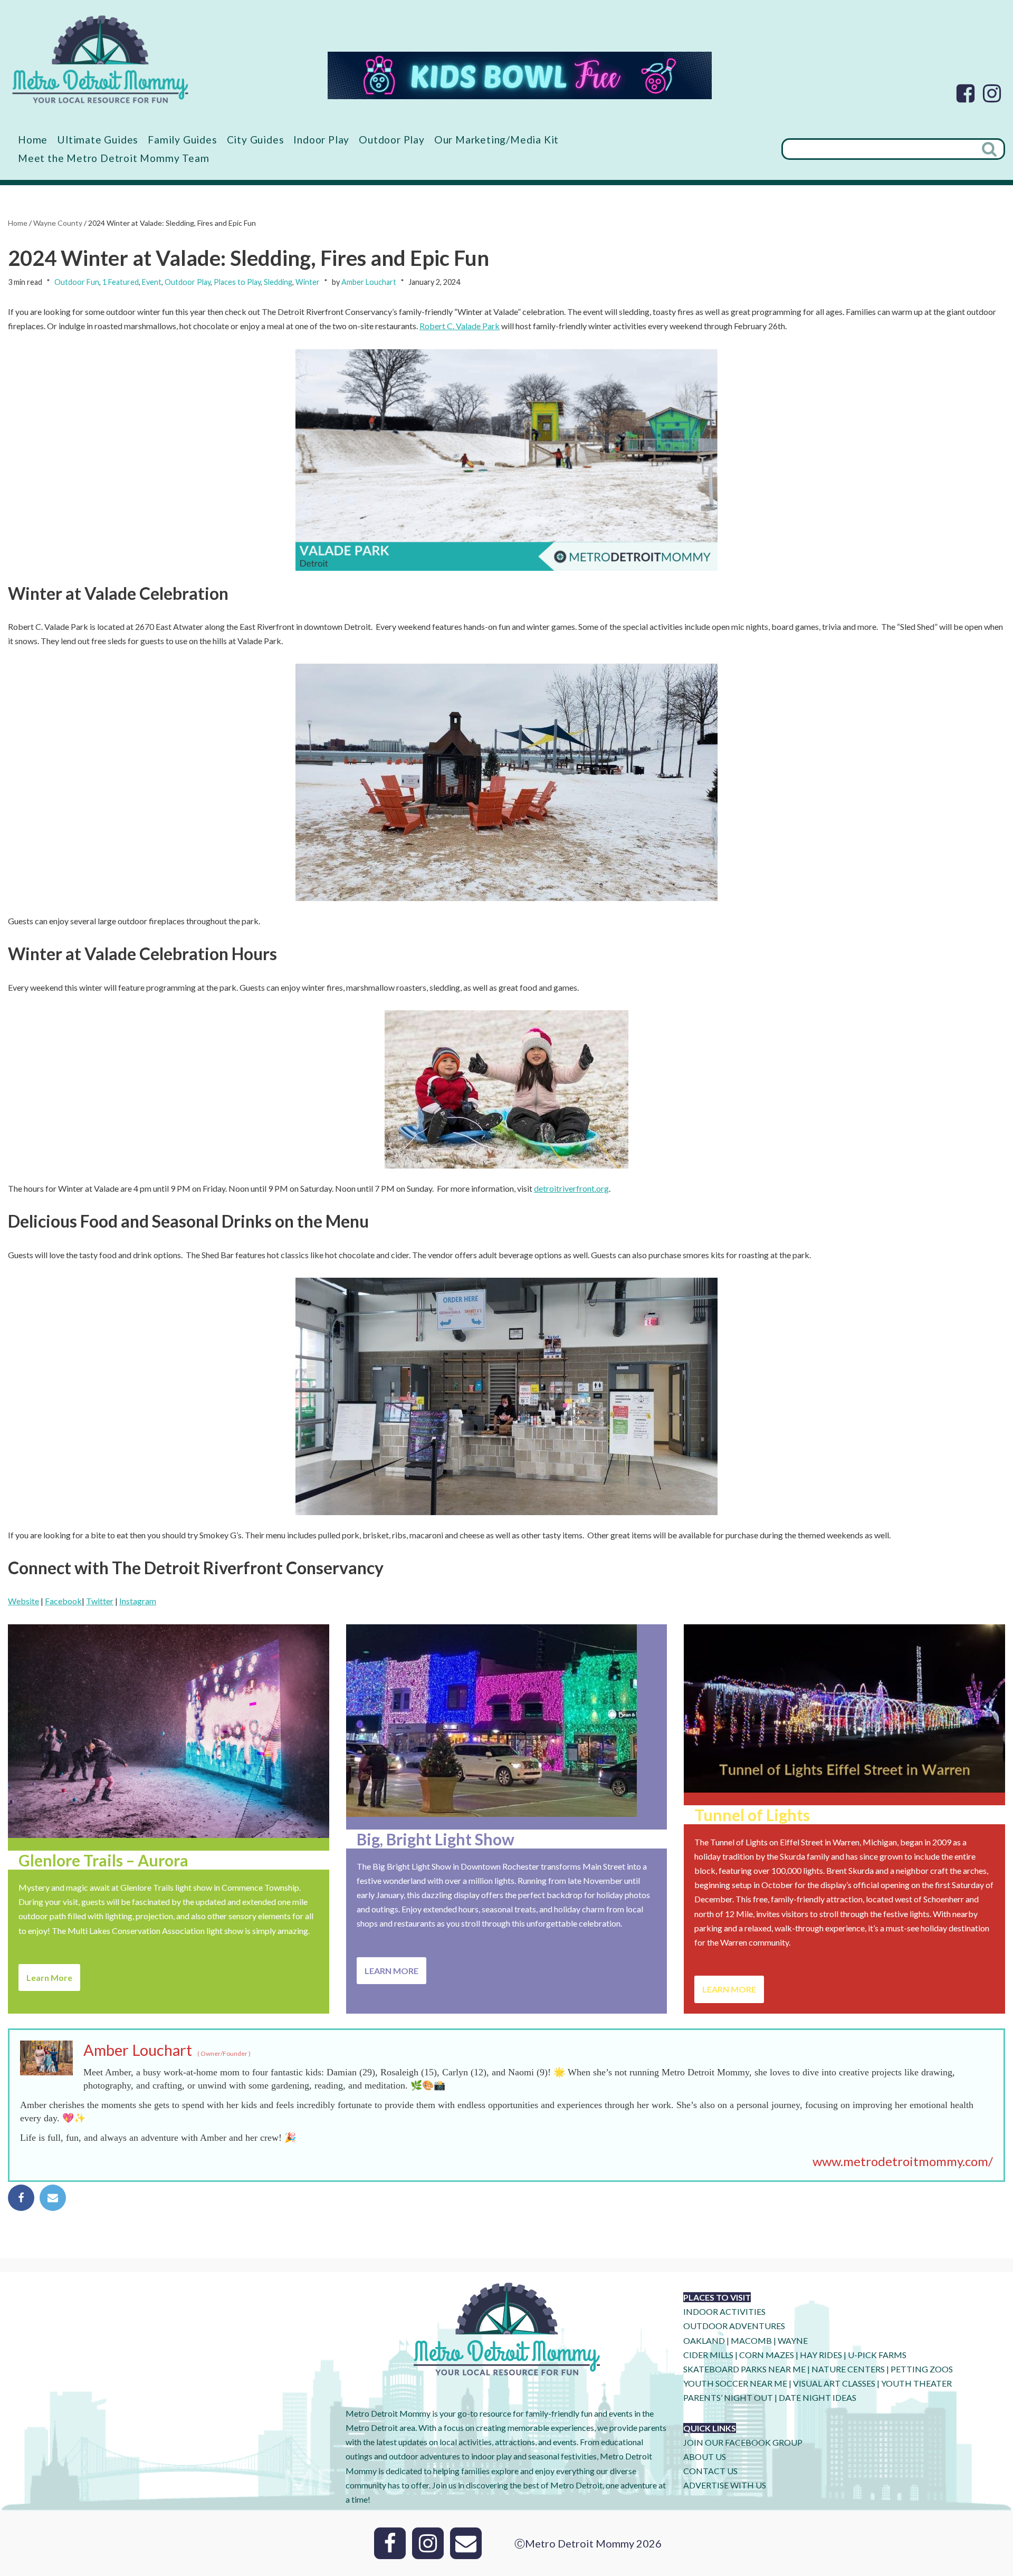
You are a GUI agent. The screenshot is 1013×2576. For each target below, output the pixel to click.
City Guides (256, 140)
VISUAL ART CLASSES (834, 2383)
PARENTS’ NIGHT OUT (728, 2397)
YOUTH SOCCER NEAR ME (735, 2383)
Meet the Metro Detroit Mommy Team (113, 158)
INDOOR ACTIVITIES (724, 2311)
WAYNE (793, 2340)
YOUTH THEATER (916, 2383)
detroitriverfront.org (571, 1188)
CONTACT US (710, 2471)
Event (152, 282)
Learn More (49, 1978)
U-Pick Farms (877, 2355)
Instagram (138, 1601)
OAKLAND (704, 2340)
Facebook (63, 1601)
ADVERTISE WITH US (725, 2485)
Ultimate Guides (98, 140)
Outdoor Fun (77, 282)
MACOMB (751, 2340)
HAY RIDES (821, 2355)
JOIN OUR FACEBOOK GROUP (743, 2442)
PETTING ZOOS (922, 2369)
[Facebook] (966, 93)
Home (33, 140)
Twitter (100, 1601)
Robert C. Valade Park (460, 326)
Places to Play (237, 282)
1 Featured (121, 282)
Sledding (278, 282)
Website (23, 1601)
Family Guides (182, 140)
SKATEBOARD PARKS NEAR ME (745, 2369)
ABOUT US (705, 2457)
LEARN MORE (391, 1971)
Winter (308, 282)
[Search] (990, 149)
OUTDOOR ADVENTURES (734, 2326)
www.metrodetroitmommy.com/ (903, 2161)
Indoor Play (321, 140)
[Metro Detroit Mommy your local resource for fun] (100, 59)
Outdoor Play (392, 140)
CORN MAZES (767, 2355)
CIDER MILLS (708, 2355)
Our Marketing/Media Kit (496, 140)
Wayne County (58, 223)
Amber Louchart (369, 282)
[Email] (53, 2198)
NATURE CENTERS (848, 2369)
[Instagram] (992, 93)
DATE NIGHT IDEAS (818, 2397)
